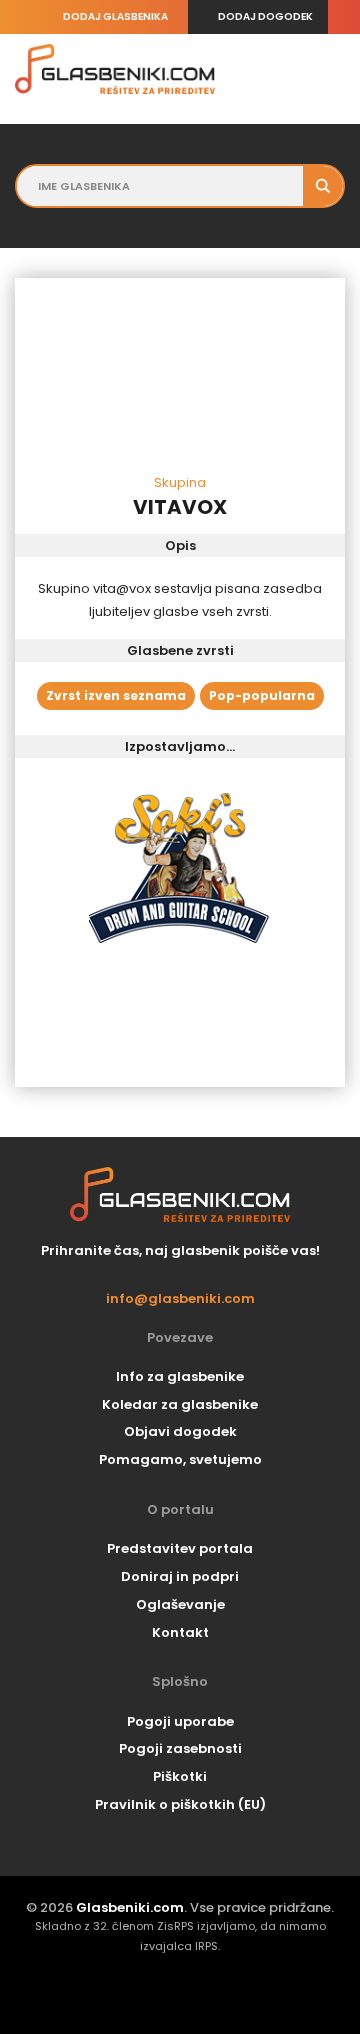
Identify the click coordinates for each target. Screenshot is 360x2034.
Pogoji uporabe (180, 1721)
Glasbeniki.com (130, 1907)
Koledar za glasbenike (180, 1404)
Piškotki (180, 1776)
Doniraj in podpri (180, 1576)
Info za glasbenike (180, 1376)
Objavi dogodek (180, 1431)
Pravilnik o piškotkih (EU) (180, 1804)
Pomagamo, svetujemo (180, 1459)
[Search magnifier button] (323, 186)
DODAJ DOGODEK (265, 16)
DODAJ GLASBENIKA (115, 16)
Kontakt (180, 1632)
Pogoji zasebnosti (180, 1748)
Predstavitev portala (180, 1548)
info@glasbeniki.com (180, 1299)
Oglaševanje (180, 1604)
